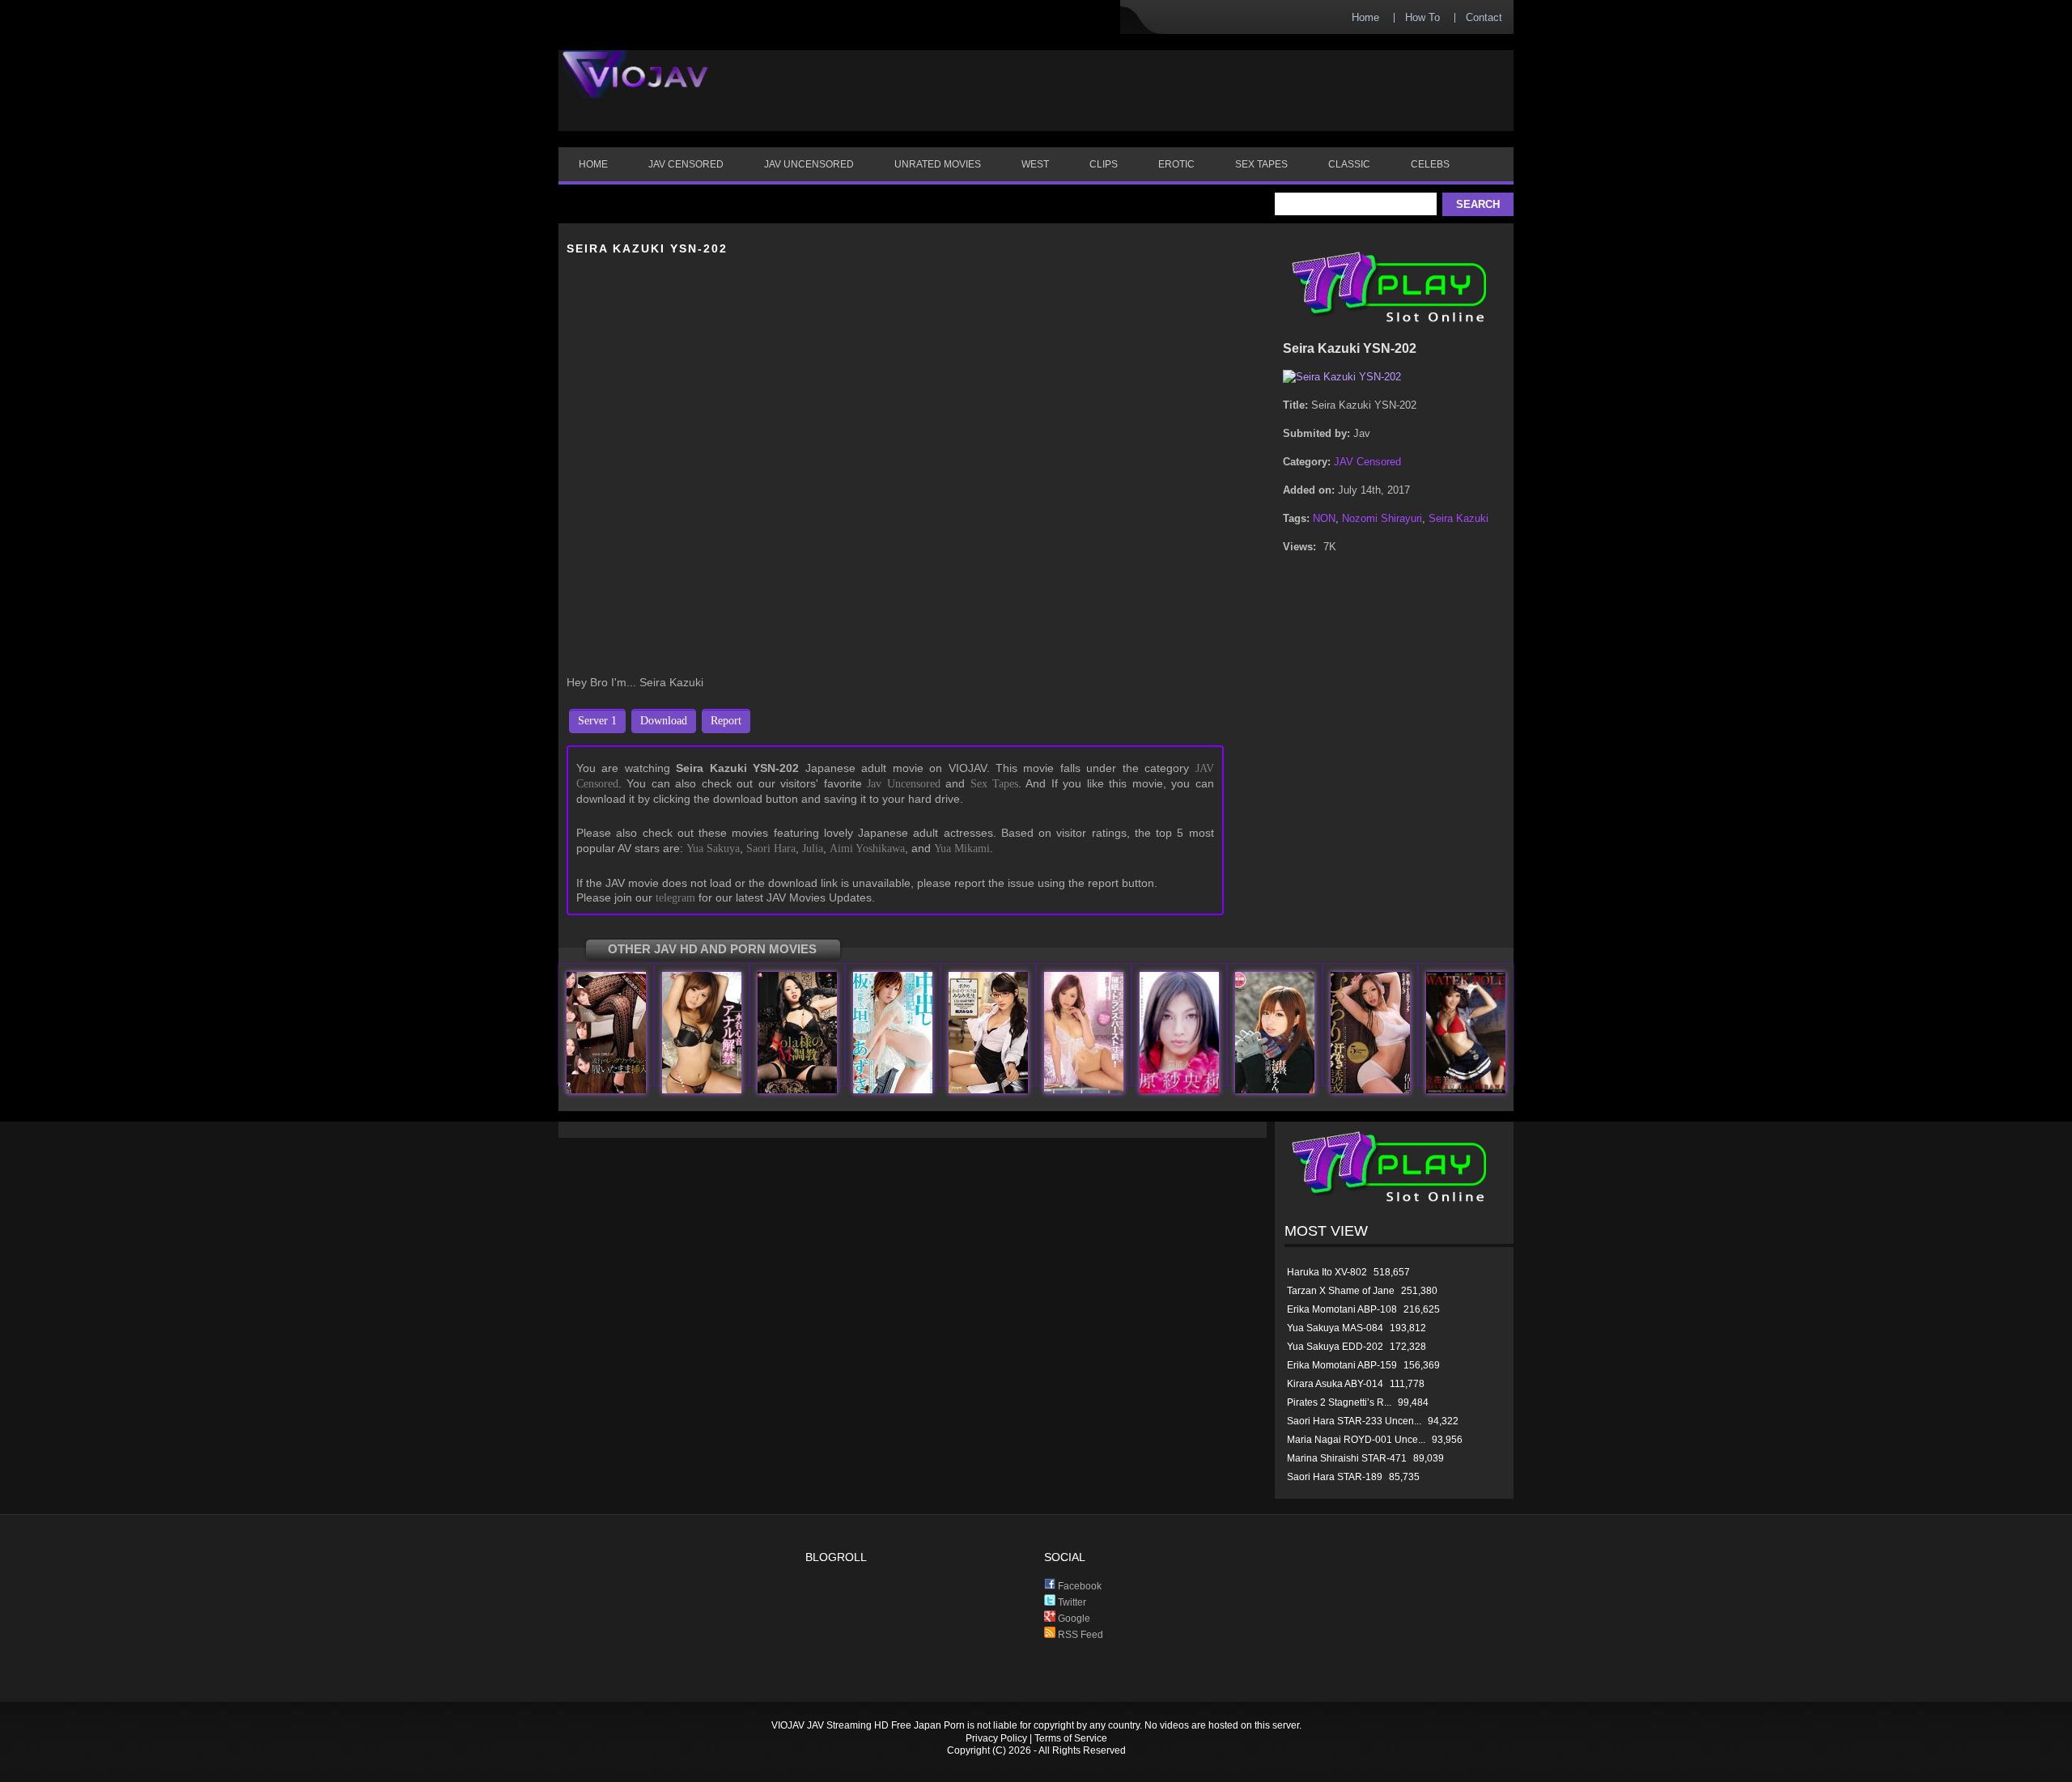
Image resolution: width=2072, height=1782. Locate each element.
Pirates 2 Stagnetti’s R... (1339, 1402)
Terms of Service (1071, 1738)
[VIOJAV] (635, 87)
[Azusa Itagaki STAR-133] (893, 1090)
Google (1073, 1619)
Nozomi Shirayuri (1382, 518)
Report (726, 721)
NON (1324, 518)
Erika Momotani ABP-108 (1342, 1309)
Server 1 (597, 721)
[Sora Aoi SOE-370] (797, 1090)
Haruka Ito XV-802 (1327, 1272)
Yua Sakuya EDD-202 (1335, 1347)
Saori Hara (771, 849)
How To (1422, 17)
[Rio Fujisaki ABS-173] (702, 1090)
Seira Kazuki (1458, 518)
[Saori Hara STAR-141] (1179, 1090)
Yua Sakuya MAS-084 (1335, 1328)
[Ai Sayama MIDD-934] (1370, 1090)
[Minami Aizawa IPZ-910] (988, 1090)
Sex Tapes (994, 784)
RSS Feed (1079, 1635)
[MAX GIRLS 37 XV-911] (606, 1090)
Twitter (1071, 1602)
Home (1365, 17)
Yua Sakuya (713, 849)
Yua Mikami (962, 849)
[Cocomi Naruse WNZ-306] (1275, 1090)
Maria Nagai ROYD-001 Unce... (1356, 1440)
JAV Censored (1367, 462)
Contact (1484, 17)
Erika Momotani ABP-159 (1342, 1365)
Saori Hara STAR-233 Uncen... (1354, 1421)
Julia (813, 849)
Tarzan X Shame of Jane (1341, 1291)
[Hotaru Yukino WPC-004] (1466, 1090)
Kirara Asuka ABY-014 (1335, 1384)
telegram (675, 898)
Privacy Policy (996, 1738)
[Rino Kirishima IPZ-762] (1084, 1090)
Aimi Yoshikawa (867, 849)
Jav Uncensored (903, 784)
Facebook (1078, 1586)
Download (664, 721)
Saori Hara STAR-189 (1335, 1477)
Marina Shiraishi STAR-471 (1347, 1458)
